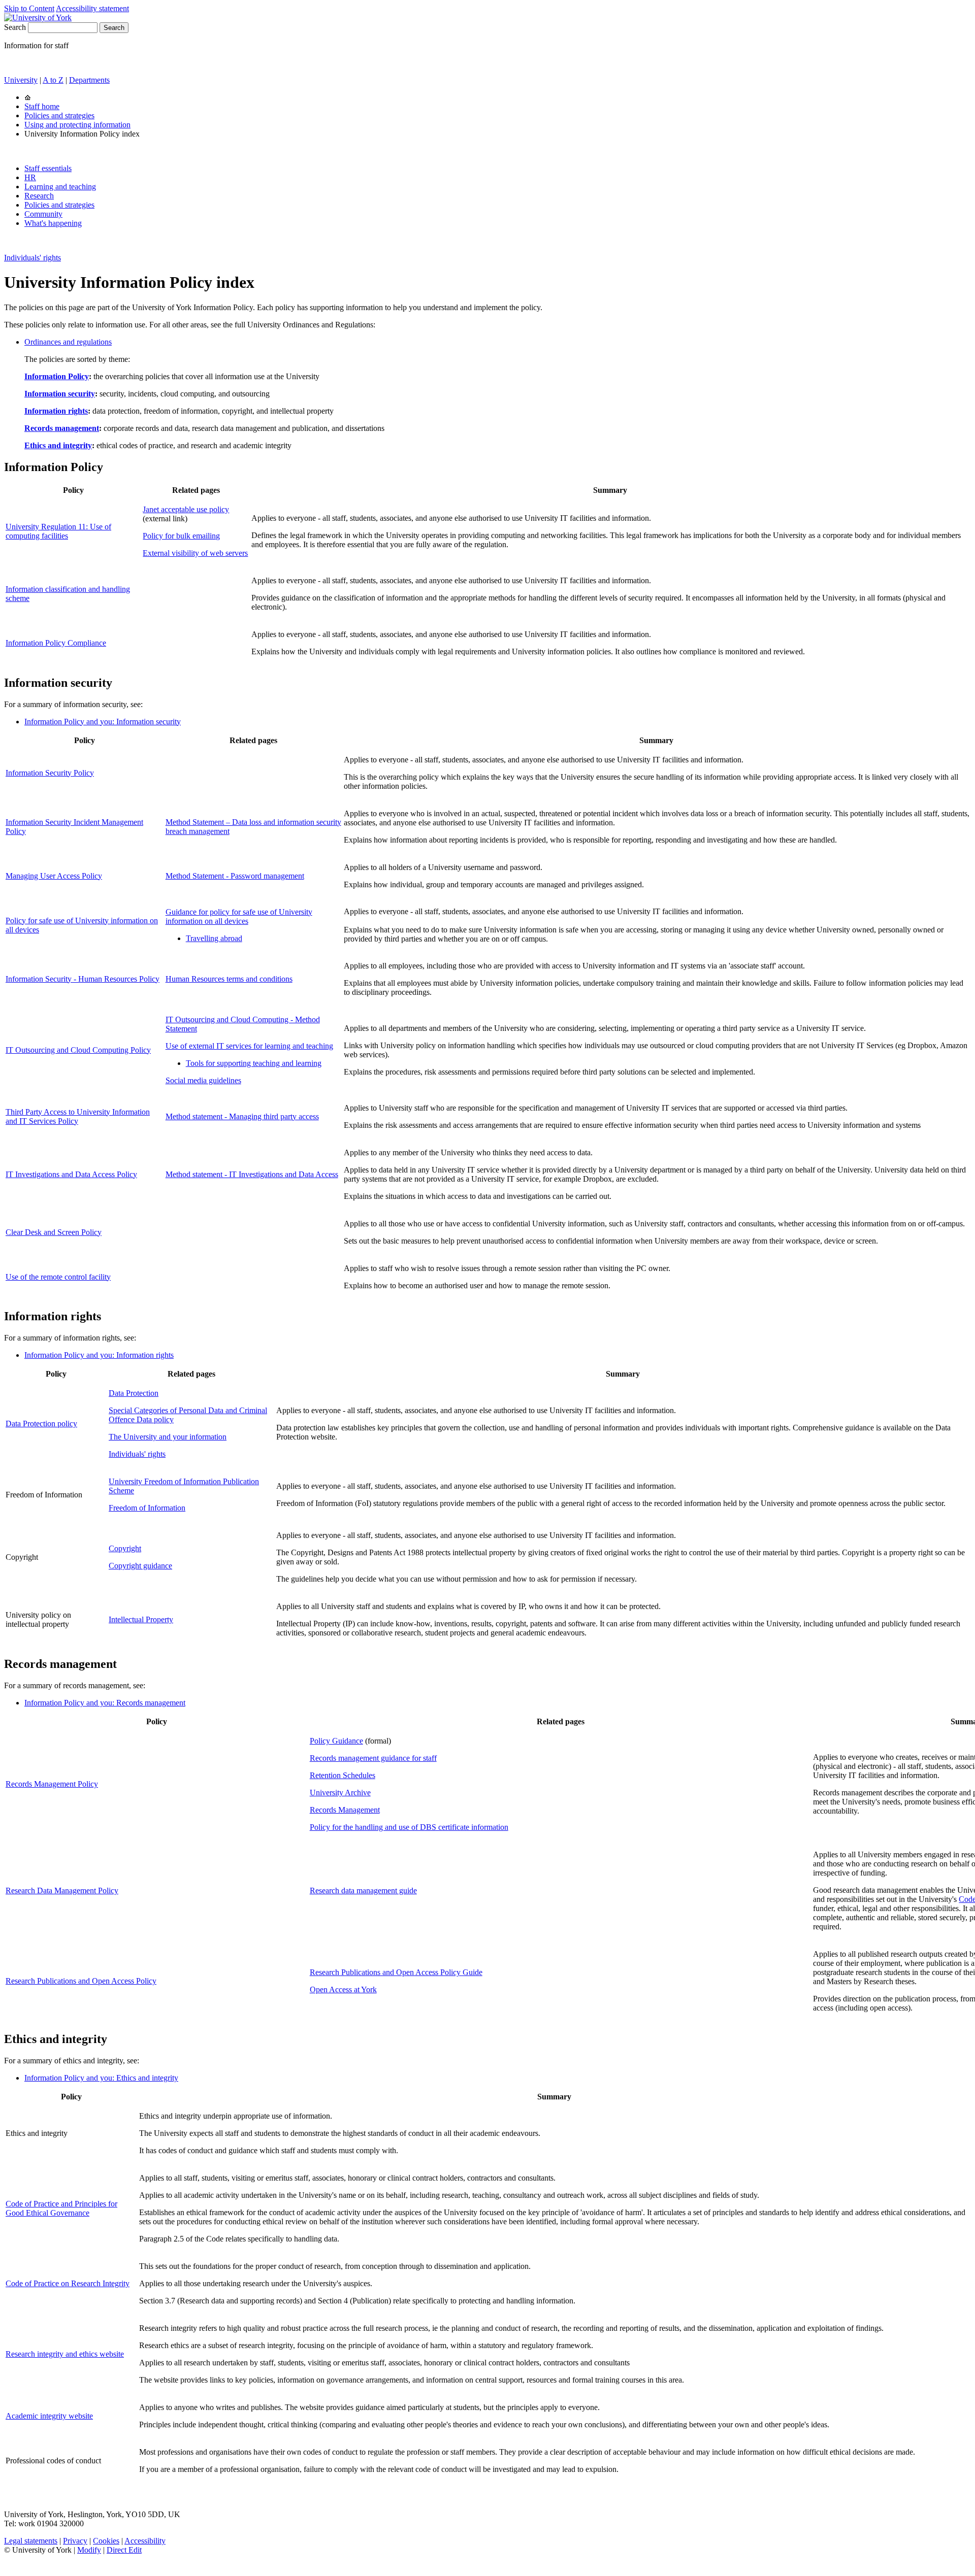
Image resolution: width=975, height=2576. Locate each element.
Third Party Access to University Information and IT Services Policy (78, 1116)
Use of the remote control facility (58, 1277)
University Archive (340, 1793)
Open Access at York (343, 1989)
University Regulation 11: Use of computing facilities (58, 531)
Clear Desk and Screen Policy (54, 1232)
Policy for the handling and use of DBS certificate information (409, 1827)
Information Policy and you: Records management (105, 1703)
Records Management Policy (52, 1784)
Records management (62, 428)
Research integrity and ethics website (65, 2354)
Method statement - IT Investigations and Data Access (252, 1174)
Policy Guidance (336, 1741)
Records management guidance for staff (373, 1758)
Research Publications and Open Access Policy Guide (396, 1972)
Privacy (75, 2541)
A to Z (53, 80)
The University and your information (168, 1437)
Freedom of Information (147, 1508)
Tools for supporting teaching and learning (254, 1063)
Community (43, 214)
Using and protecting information (77, 125)
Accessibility (145, 2541)
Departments (89, 80)
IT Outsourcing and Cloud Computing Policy (78, 1050)
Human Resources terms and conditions (229, 979)
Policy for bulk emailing (181, 536)
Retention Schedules (343, 1775)
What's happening (53, 223)
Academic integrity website (49, 2416)
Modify (89, 2550)
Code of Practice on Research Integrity (68, 2283)
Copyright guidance (140, 1566)
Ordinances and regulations (68, 342)
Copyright (125, 1548)
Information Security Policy (50, 773)
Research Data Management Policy (62, 1891)
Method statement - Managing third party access (242, 1116)
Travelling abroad (214, 938)
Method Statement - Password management (235, 876)
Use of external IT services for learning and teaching (249, 1046)
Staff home (42, 106)
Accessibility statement (92, 8)
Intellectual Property (141, 1619)
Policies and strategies (59, 115)
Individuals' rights (32, 258)
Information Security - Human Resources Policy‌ (83, 979)
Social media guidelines (203, 1080)
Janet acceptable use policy (186, 509)
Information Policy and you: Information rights (99, 1355)
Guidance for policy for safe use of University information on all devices (239, 916)
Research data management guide (363, 1891)
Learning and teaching (60, 187)
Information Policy (57, 376)
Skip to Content (29, 8)
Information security (60, 394)
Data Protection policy (41, 1424)
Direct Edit (124, 2550)
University (21, 80)
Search (15, 27)
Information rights (56, 411)
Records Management (345, 1810)
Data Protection (134, 1393)
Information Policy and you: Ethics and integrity (101, 2078)
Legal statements (31, 2541)
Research (39, 196)
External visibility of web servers (195, 553)
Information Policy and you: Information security (103, 722)
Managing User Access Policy (54, 876)
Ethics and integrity (58, 445)
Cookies (106, 2541)
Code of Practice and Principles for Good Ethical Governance (61, 2208)
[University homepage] (28, 97)
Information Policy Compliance (56, 643)
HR (30, 177)
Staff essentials (48, 168)
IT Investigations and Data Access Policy (71, 1174)
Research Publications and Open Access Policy (81, 1981)
